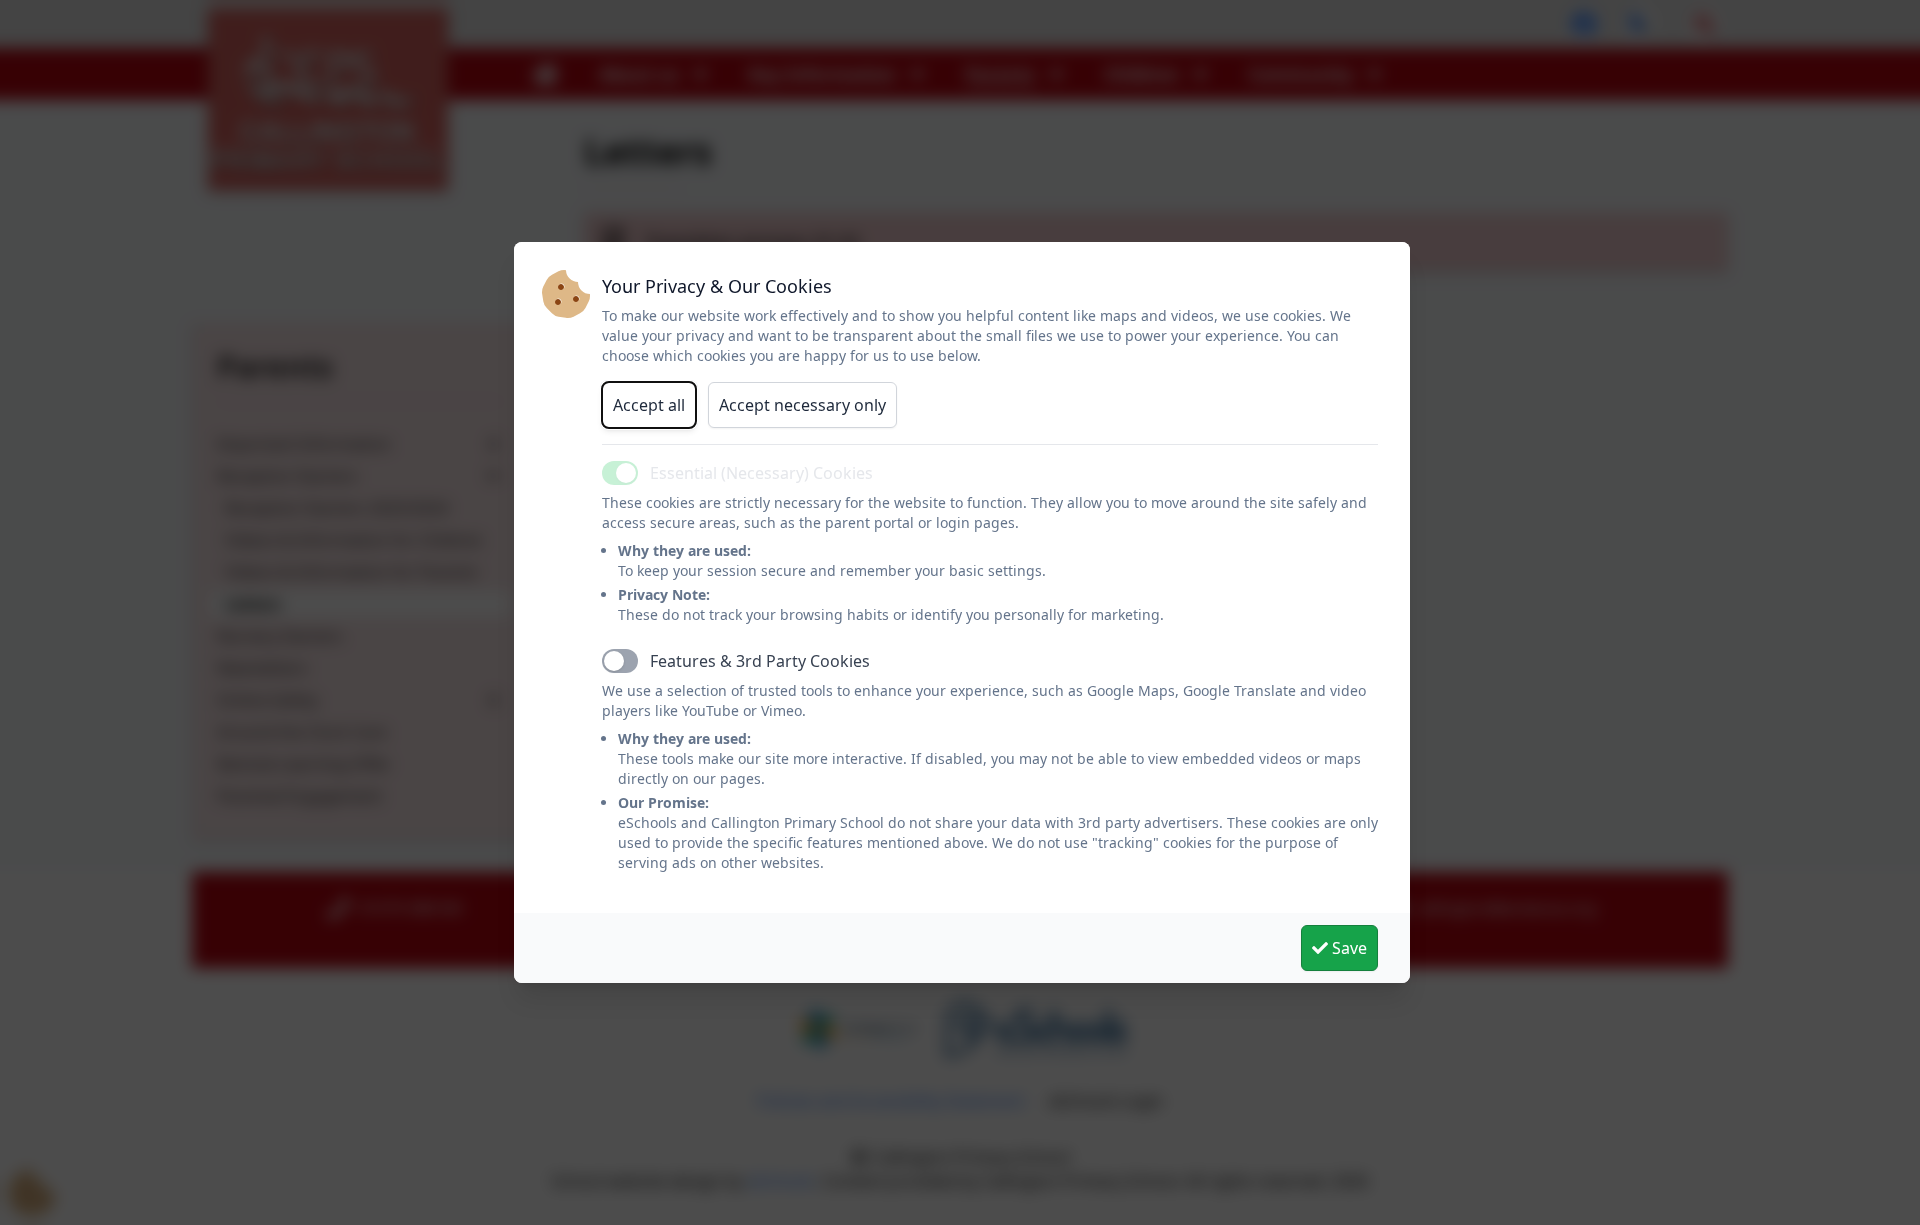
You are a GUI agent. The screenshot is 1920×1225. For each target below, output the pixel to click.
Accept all (649, 405)
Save (1347, 948)
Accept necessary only (802, 405)
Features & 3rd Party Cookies (760, 661)
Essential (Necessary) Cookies (761, 473)
